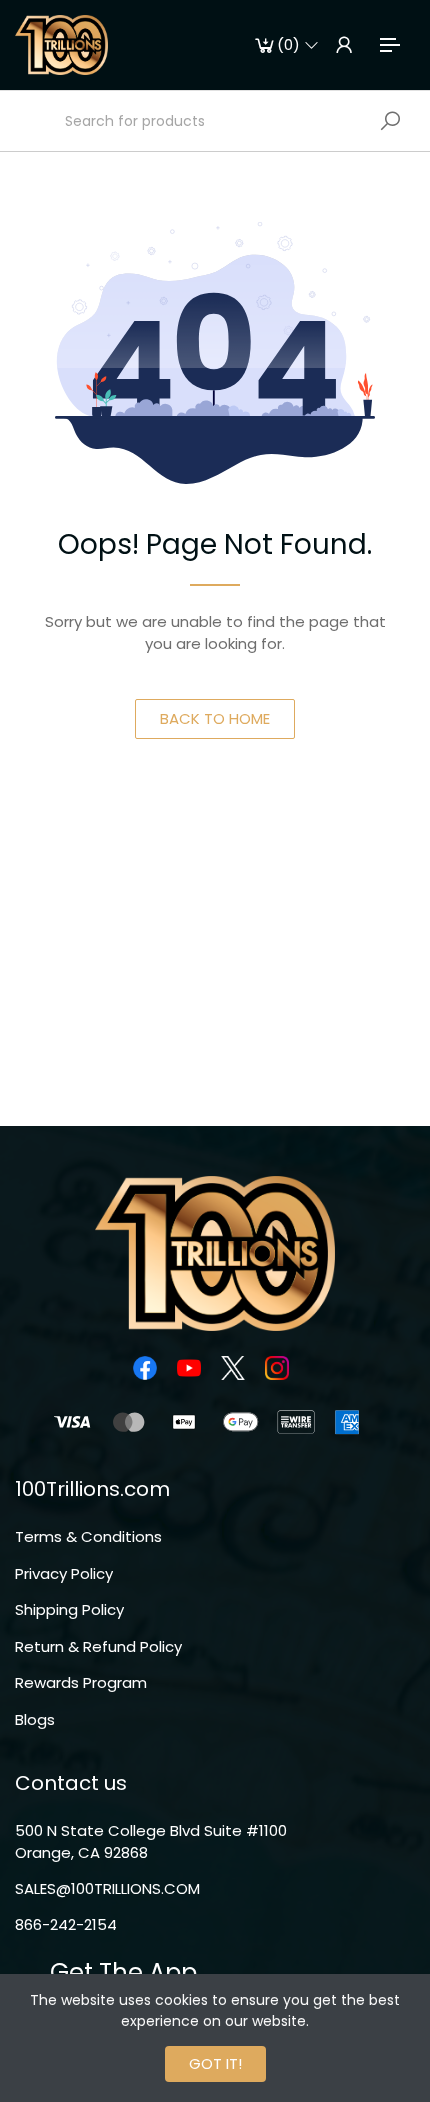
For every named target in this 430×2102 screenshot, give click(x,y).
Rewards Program (81, 1682)
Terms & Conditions (88, 1536)
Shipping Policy (69, 1609)
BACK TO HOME (215, 718)
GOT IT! (215, 2063)
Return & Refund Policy (98, 1646)
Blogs (35, 1719)
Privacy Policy (64, 1573)
